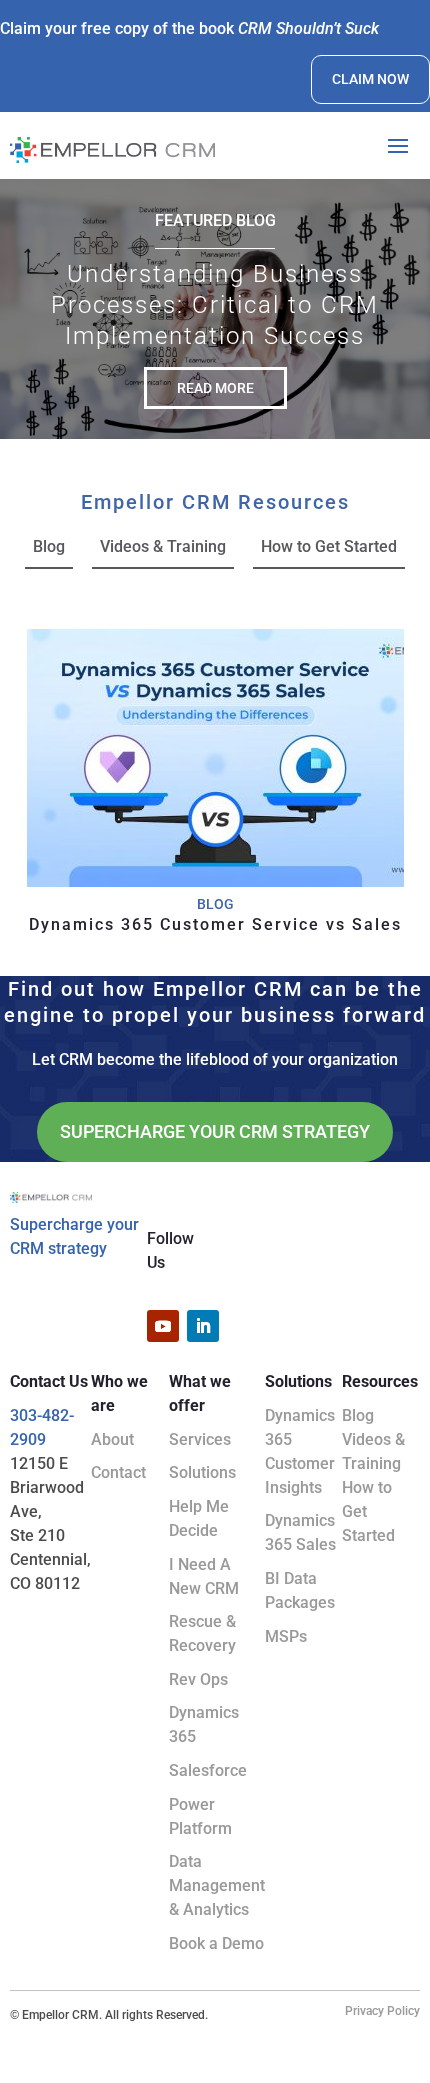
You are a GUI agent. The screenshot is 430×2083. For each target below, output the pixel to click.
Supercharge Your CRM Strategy (215, 1131)
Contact (118, 1472)
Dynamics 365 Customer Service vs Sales (215, 924)
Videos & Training (163, 546)
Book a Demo (216, 1943)
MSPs (286, 1636)
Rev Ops (198, 1679)
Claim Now (370, 79)
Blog (49, 546)
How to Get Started (329, 546)
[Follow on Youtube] (163, 1326)
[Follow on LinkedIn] (203, 1326)
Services (200, 1439)
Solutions (202, 1472)
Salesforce (208, 1770)
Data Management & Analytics (217, 1885)
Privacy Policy (382, 2011)
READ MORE (215, 388)
